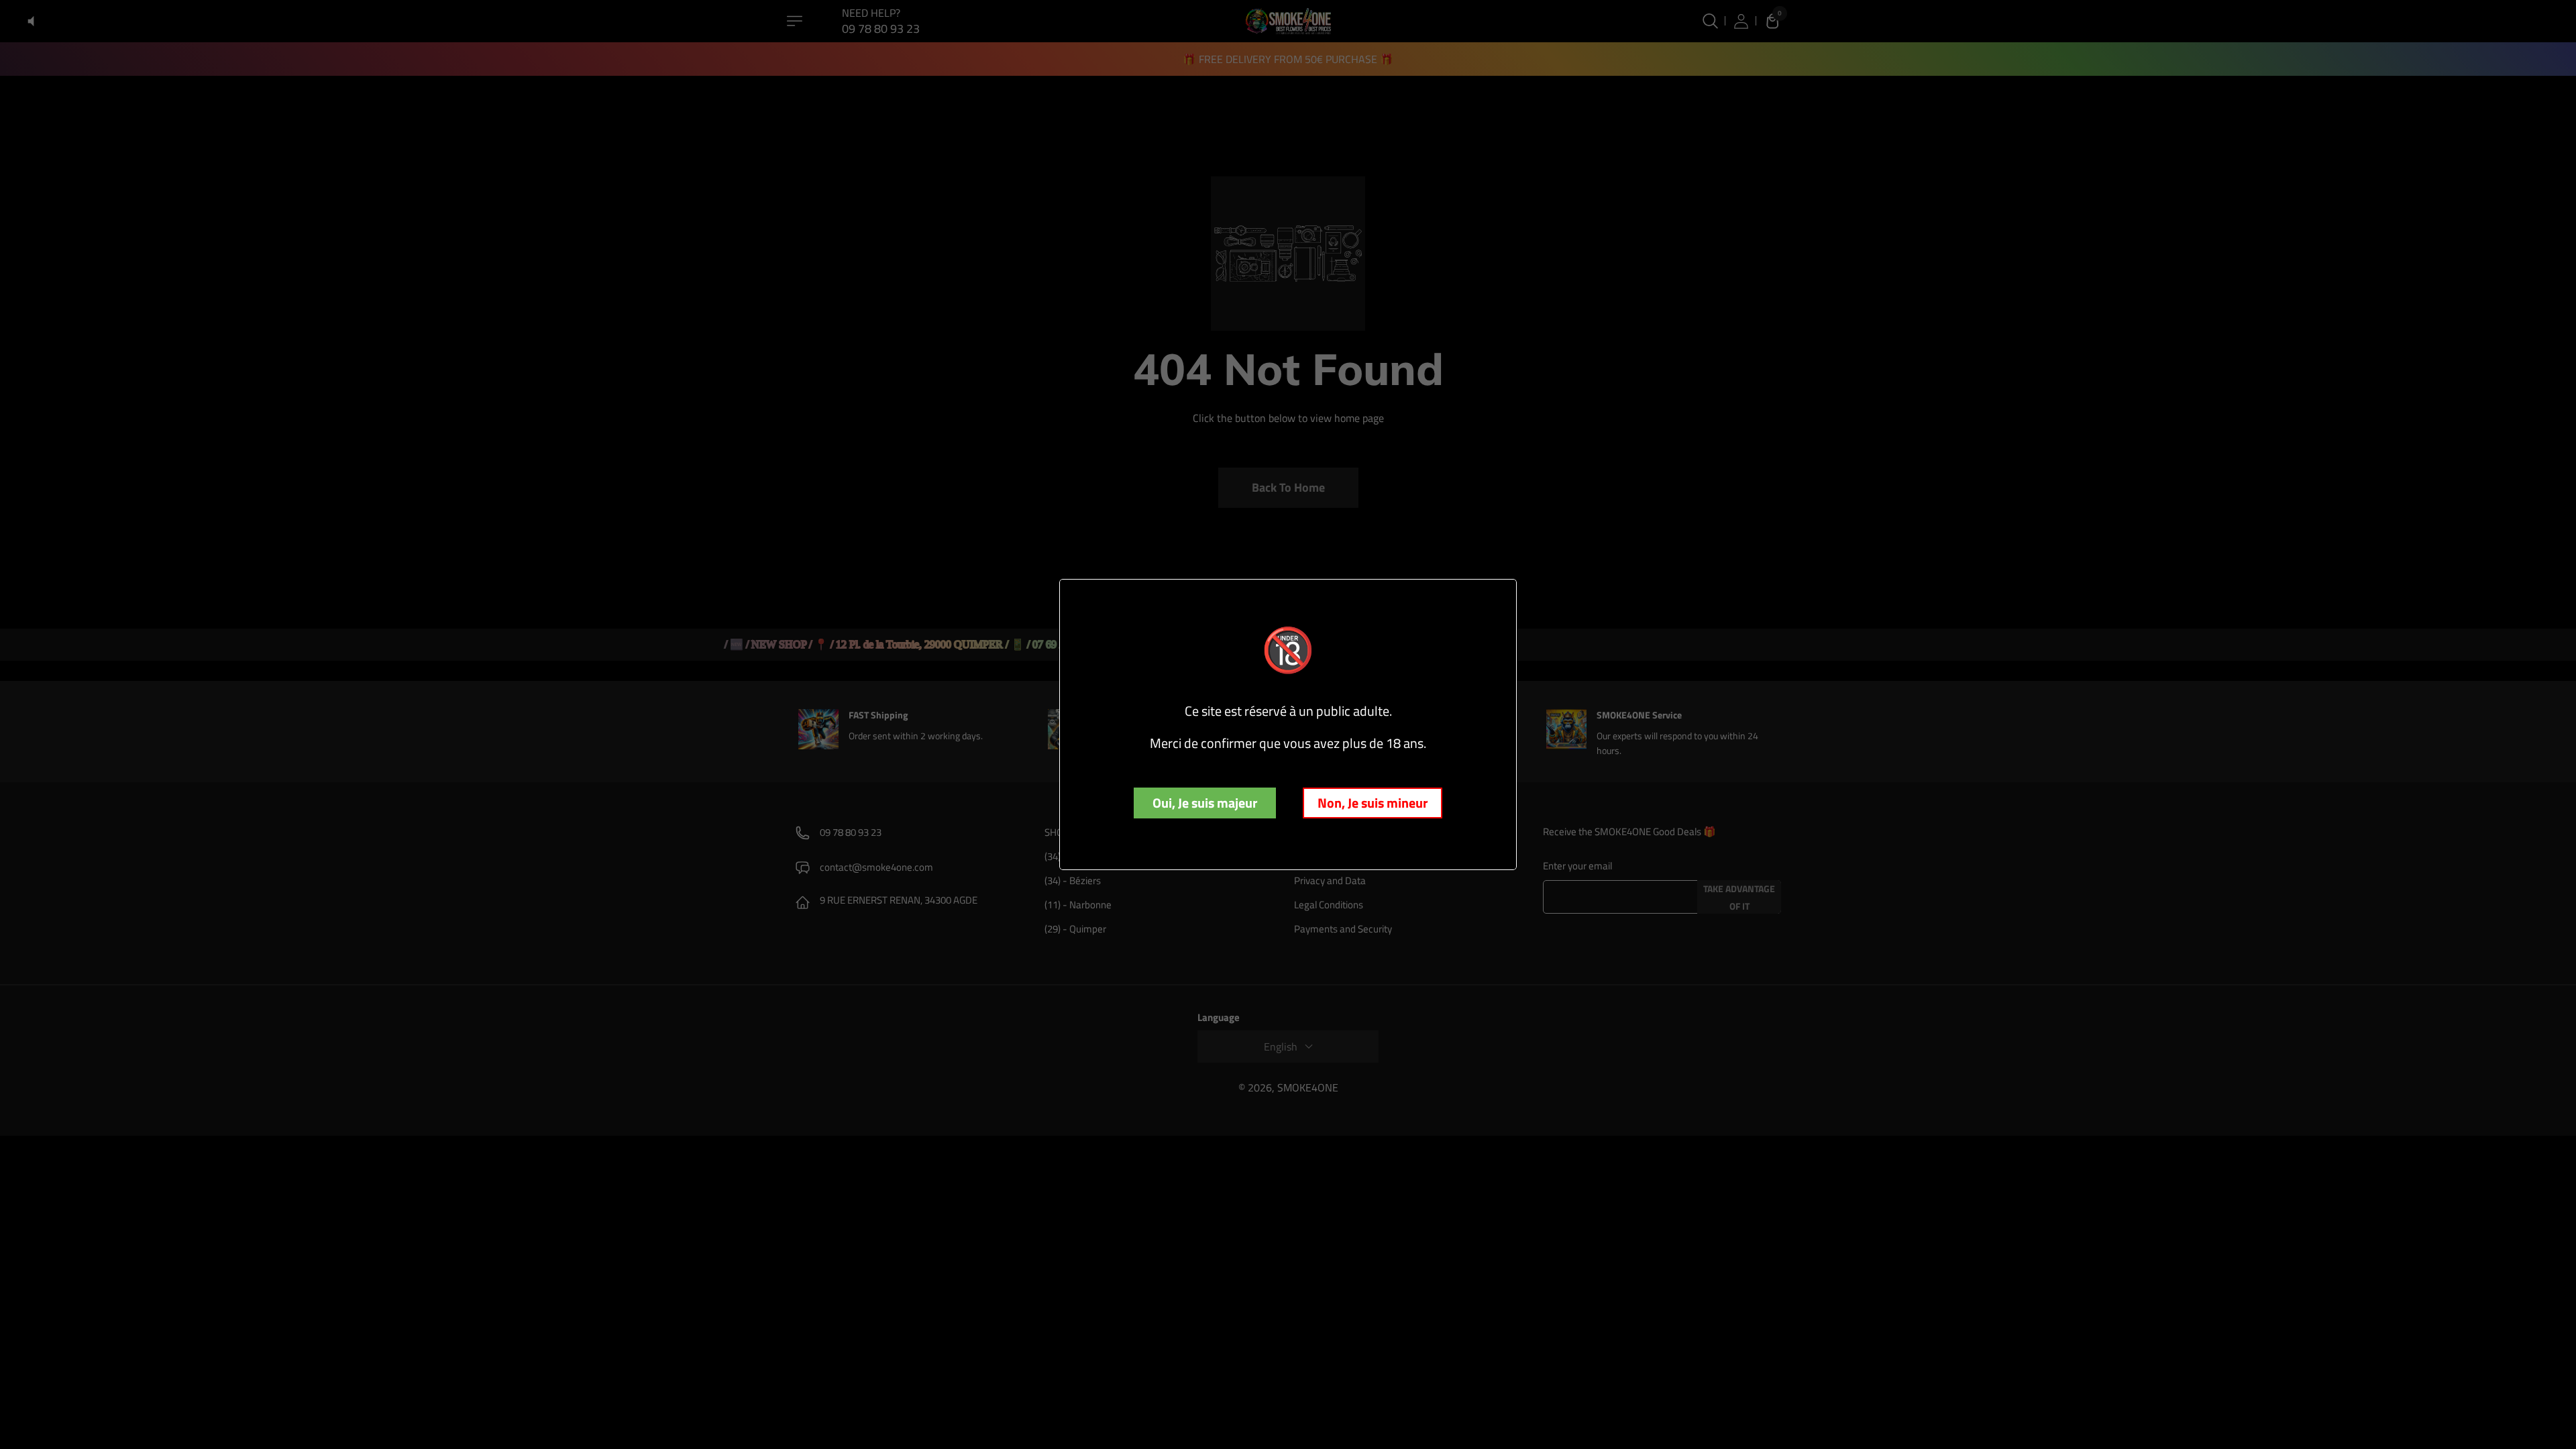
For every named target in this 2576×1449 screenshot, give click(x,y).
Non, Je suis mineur (1373, 803)
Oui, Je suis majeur (1205, 803)
